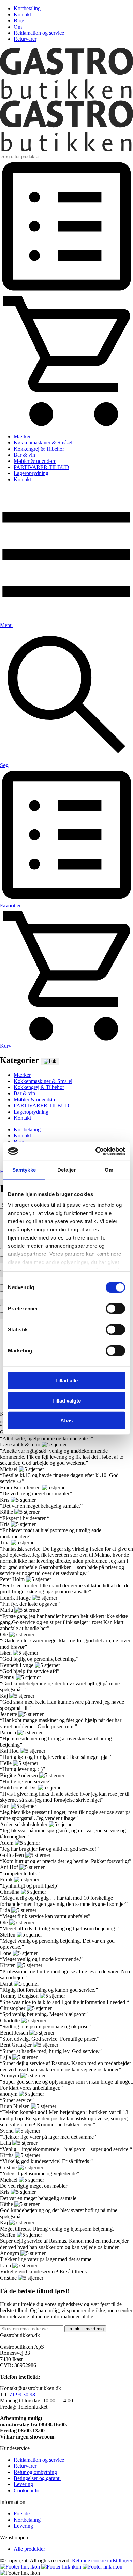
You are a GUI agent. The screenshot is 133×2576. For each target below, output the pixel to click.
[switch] (115, 1309)
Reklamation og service (39, 33)
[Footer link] (21, 2567)
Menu (6, 625)
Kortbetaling (27, 8)
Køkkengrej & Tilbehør (39, 449)
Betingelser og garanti (37, 2478)
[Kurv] (66, 425)
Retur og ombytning (35, 2472)
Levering (23, 2484)
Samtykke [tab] (24, 1170)
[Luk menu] (50, 1062)
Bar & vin (24, 455)
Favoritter (10, 905)
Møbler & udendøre (35, 461)
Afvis (66, 1420)
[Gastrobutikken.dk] (66, 97)
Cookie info (26, 2490)
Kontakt (22, 14)
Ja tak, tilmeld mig (85, 2329)
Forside (22, 2514)
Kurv (6, 1046)
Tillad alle (66, 1381)
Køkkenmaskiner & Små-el (43, 443)
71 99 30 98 (22, 2394)
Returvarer (25, 39)
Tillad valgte (66, 1400)
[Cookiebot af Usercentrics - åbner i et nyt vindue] (96, 1151)
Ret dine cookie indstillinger (102, 2561)
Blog (19, 21)
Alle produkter (29, 2549)
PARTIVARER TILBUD (41, 467)
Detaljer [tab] (67, 1170)
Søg (4, 765)
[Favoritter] (66, 291)
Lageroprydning (31, 473)
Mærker (22, 436)
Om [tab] (109, 1170)
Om (18, 27)
